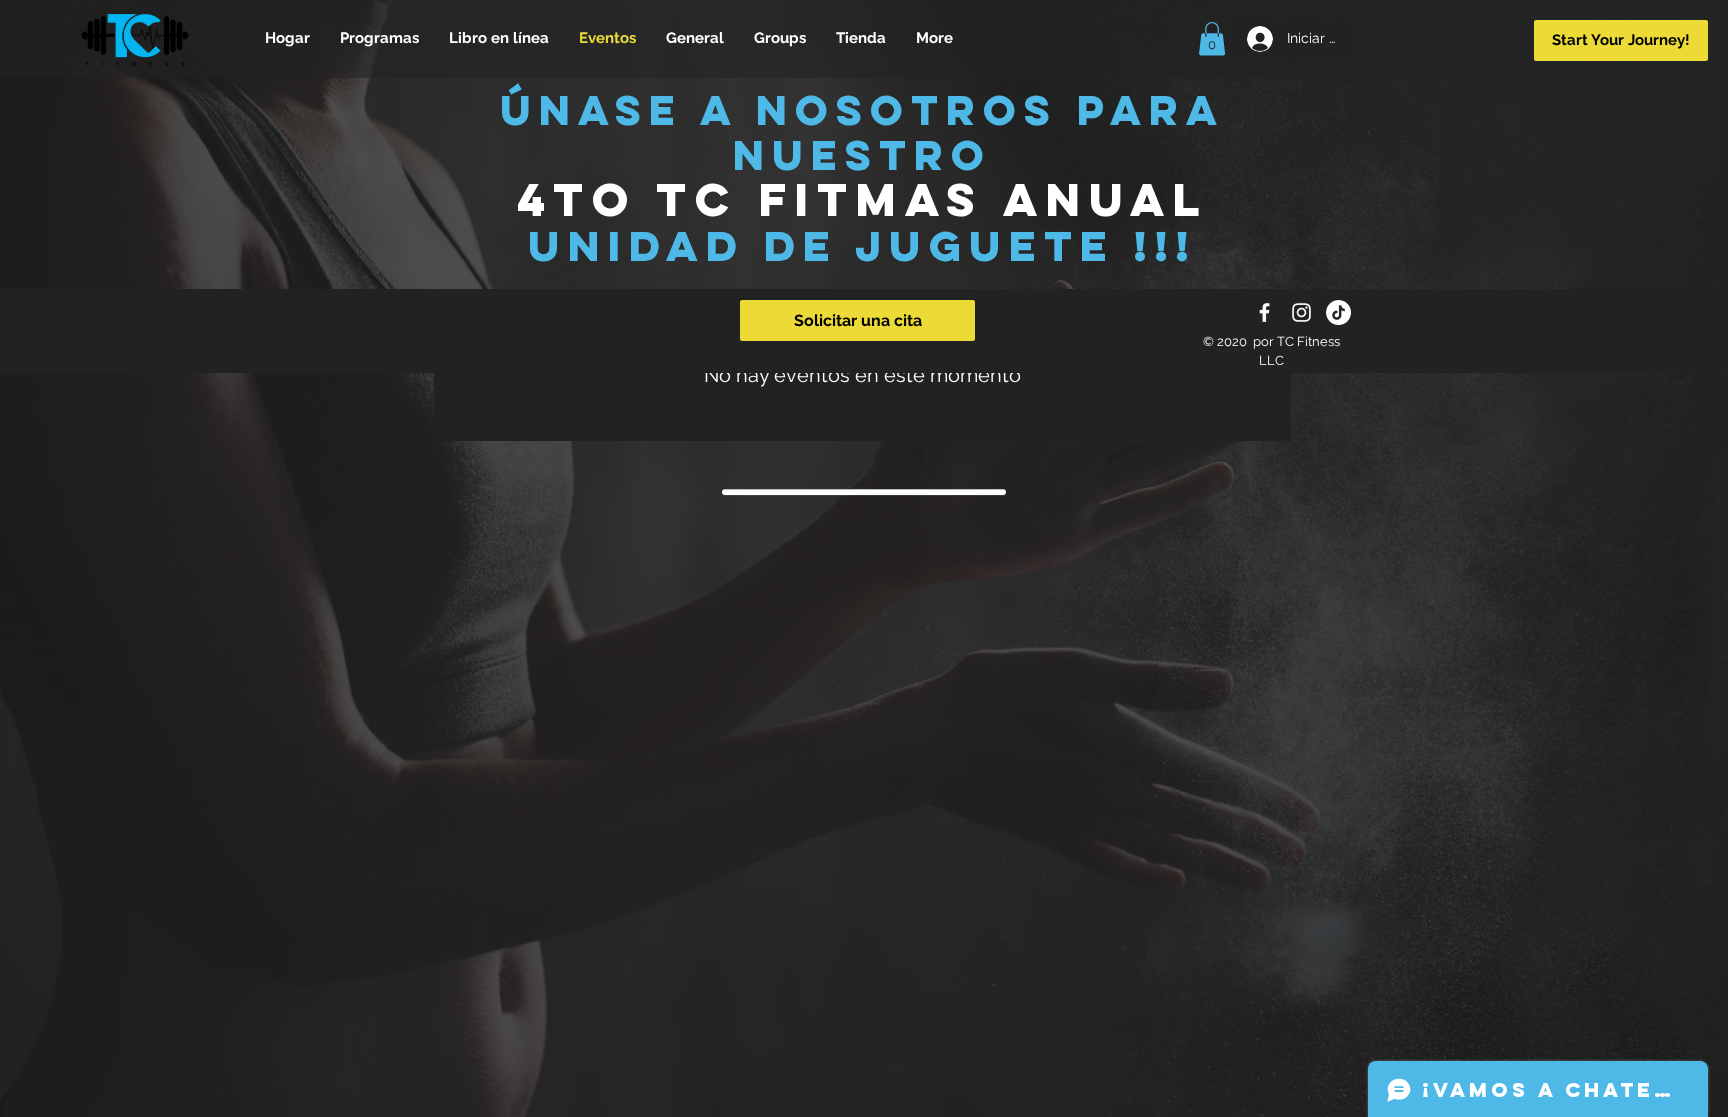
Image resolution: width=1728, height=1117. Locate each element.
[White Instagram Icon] (1301, 312)
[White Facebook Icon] (1264, 312)
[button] (1212, 38)
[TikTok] (1338, 312)
